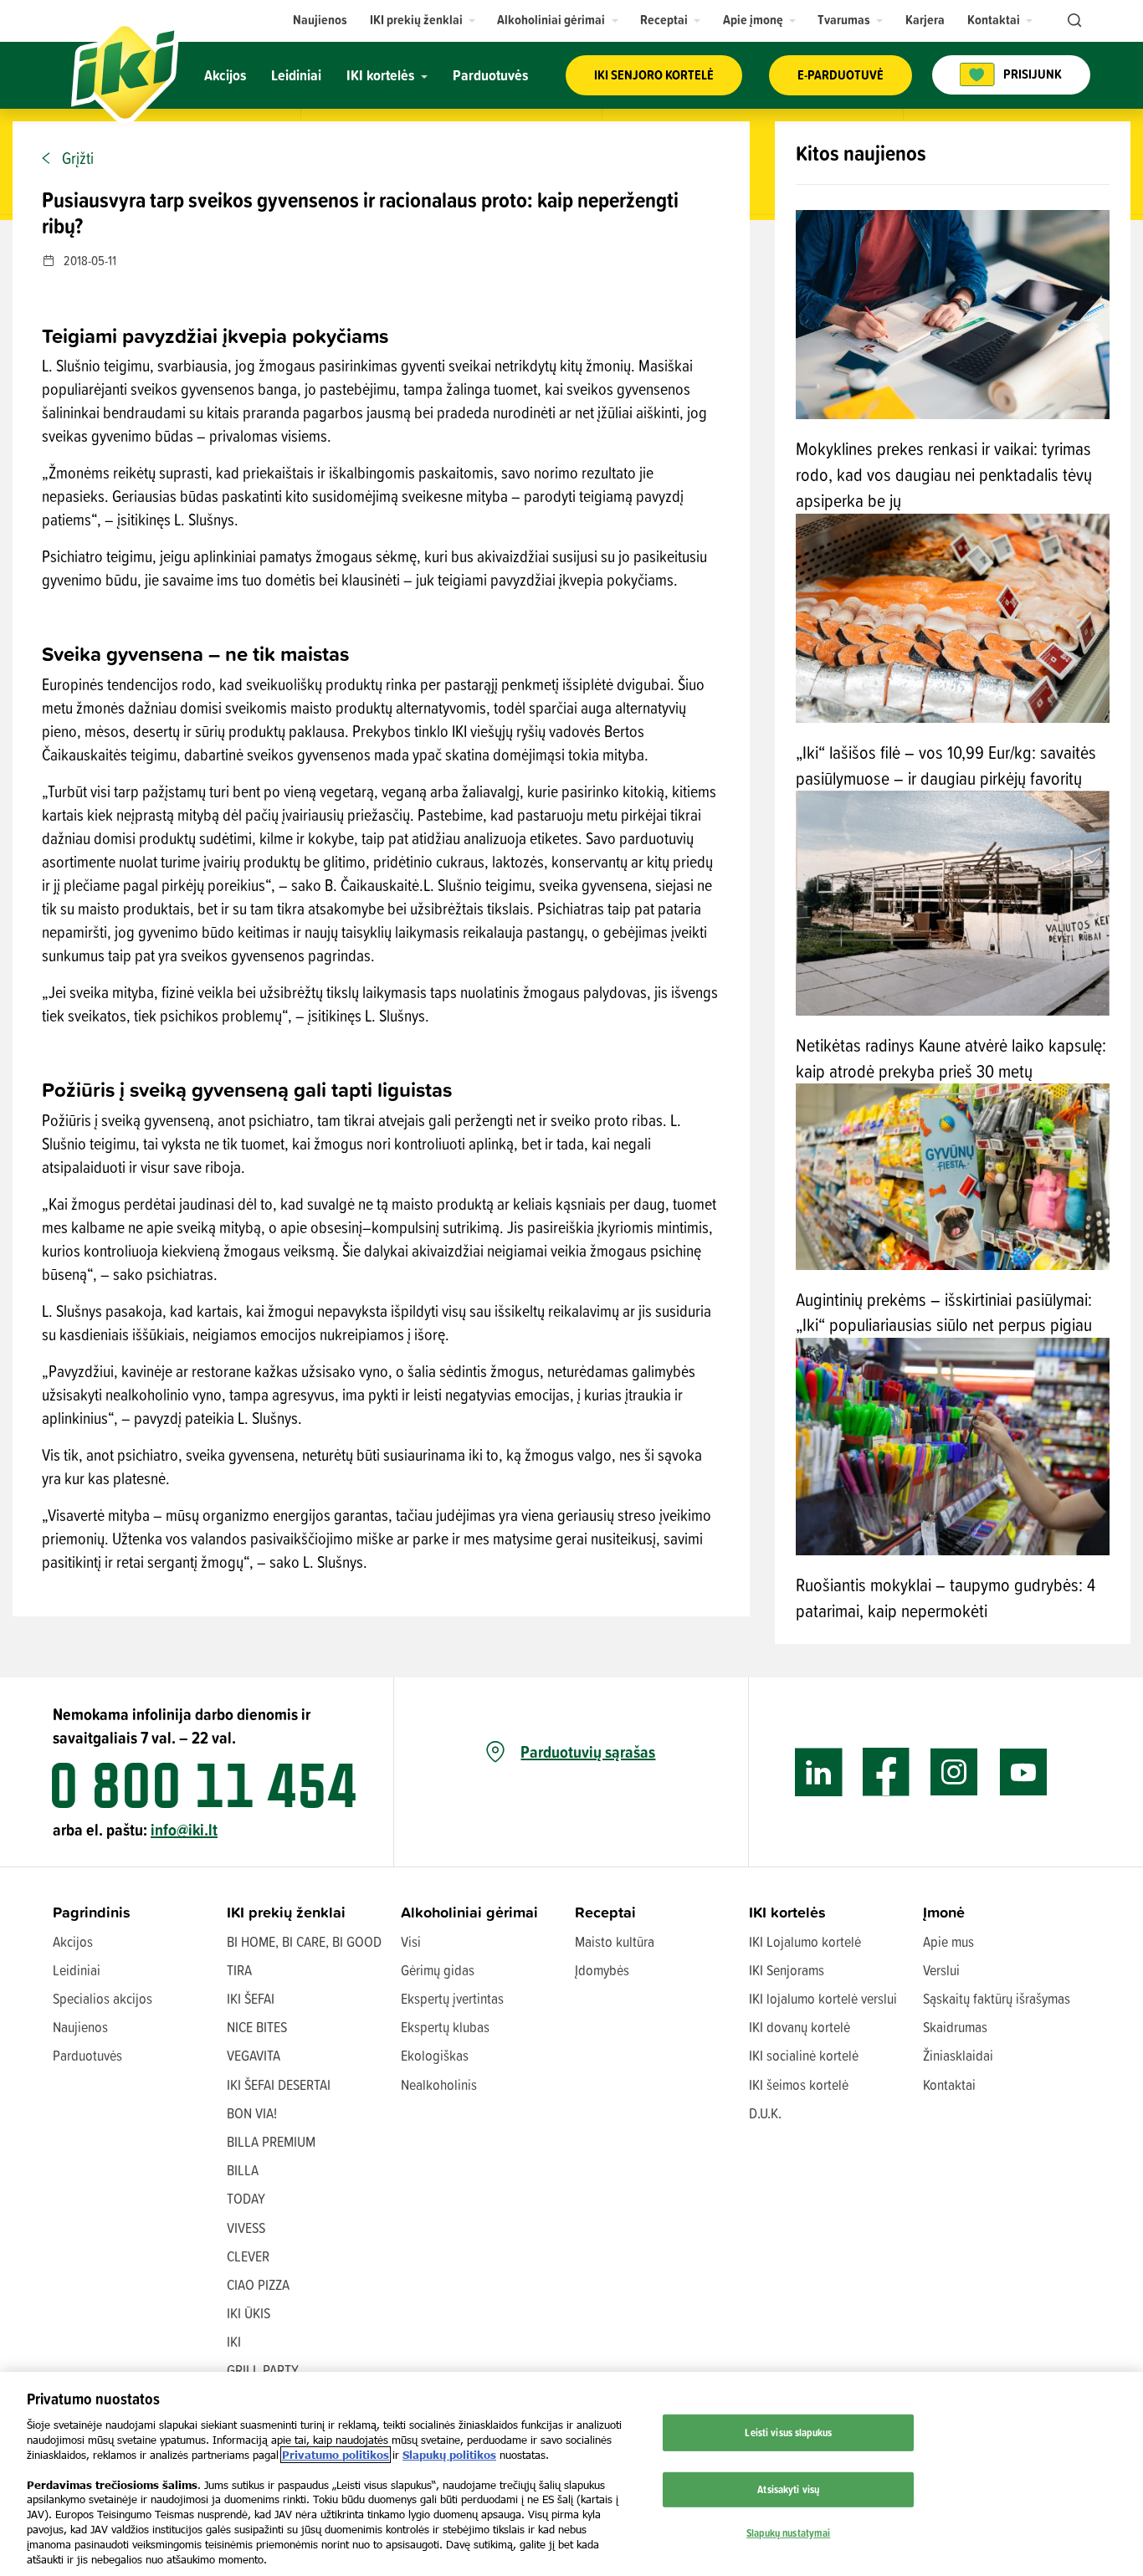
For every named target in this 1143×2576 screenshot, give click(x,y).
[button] (423, 20)
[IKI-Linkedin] (819, 1772)
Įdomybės (602, 1970)
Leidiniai (77, 1970)
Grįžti (78, 158)
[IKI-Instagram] (954, 1772)
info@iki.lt (184, 1829)
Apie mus (948, 1941)
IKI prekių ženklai (286, 1912)
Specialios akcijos (103, 1998)
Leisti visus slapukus (788, 2432)
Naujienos (80, 2027)
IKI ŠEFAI (251, 1998)
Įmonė (944, 1912)
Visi (411, 1941)
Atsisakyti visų (788, 2489)
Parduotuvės (87, 2055)
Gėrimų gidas (438, 1970)
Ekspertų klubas (445, 2027)
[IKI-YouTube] (1023, 1772)
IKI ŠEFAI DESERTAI (279, 2084)
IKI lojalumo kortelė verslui (823, 1998)
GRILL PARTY (263, 2370)
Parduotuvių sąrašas (588, 1752)
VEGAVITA (254, 2055)
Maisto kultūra (615, 1941)
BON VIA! (252, 2113)
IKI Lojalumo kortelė (805, 1941)
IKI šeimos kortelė (799, 2084)
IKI (234, 2341)
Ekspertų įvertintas (452, 1998)
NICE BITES (257, 2027)
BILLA (243, 2170)
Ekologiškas (435, 2055)
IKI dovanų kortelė (800, 2027)
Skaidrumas (955, 2027)
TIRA (239, 1970)
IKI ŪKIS (249, 2313)
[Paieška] (1073, 21)
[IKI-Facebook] (887, 1772)
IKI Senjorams (787, 1970)
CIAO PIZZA (258, 2284)
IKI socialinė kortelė (804, 2055)
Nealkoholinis (439, 2084)
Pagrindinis (92, 1912)
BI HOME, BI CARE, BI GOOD (304, 1941)
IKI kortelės (787, 1912)
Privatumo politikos (336, 2455)
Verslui (941, 1970)
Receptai (605, 1912)
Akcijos (73, 1941)
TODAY (246, 2198)
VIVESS (246, 2228)
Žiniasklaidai (958, 2055)
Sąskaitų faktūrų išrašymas (997, 1998)
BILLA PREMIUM (271, 2141)
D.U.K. (765, 2113)
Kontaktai (949, 2084)
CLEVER (248, 2256)
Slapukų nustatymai (788, 2532)
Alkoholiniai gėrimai (469, 1912)
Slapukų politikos (449, 2455)
